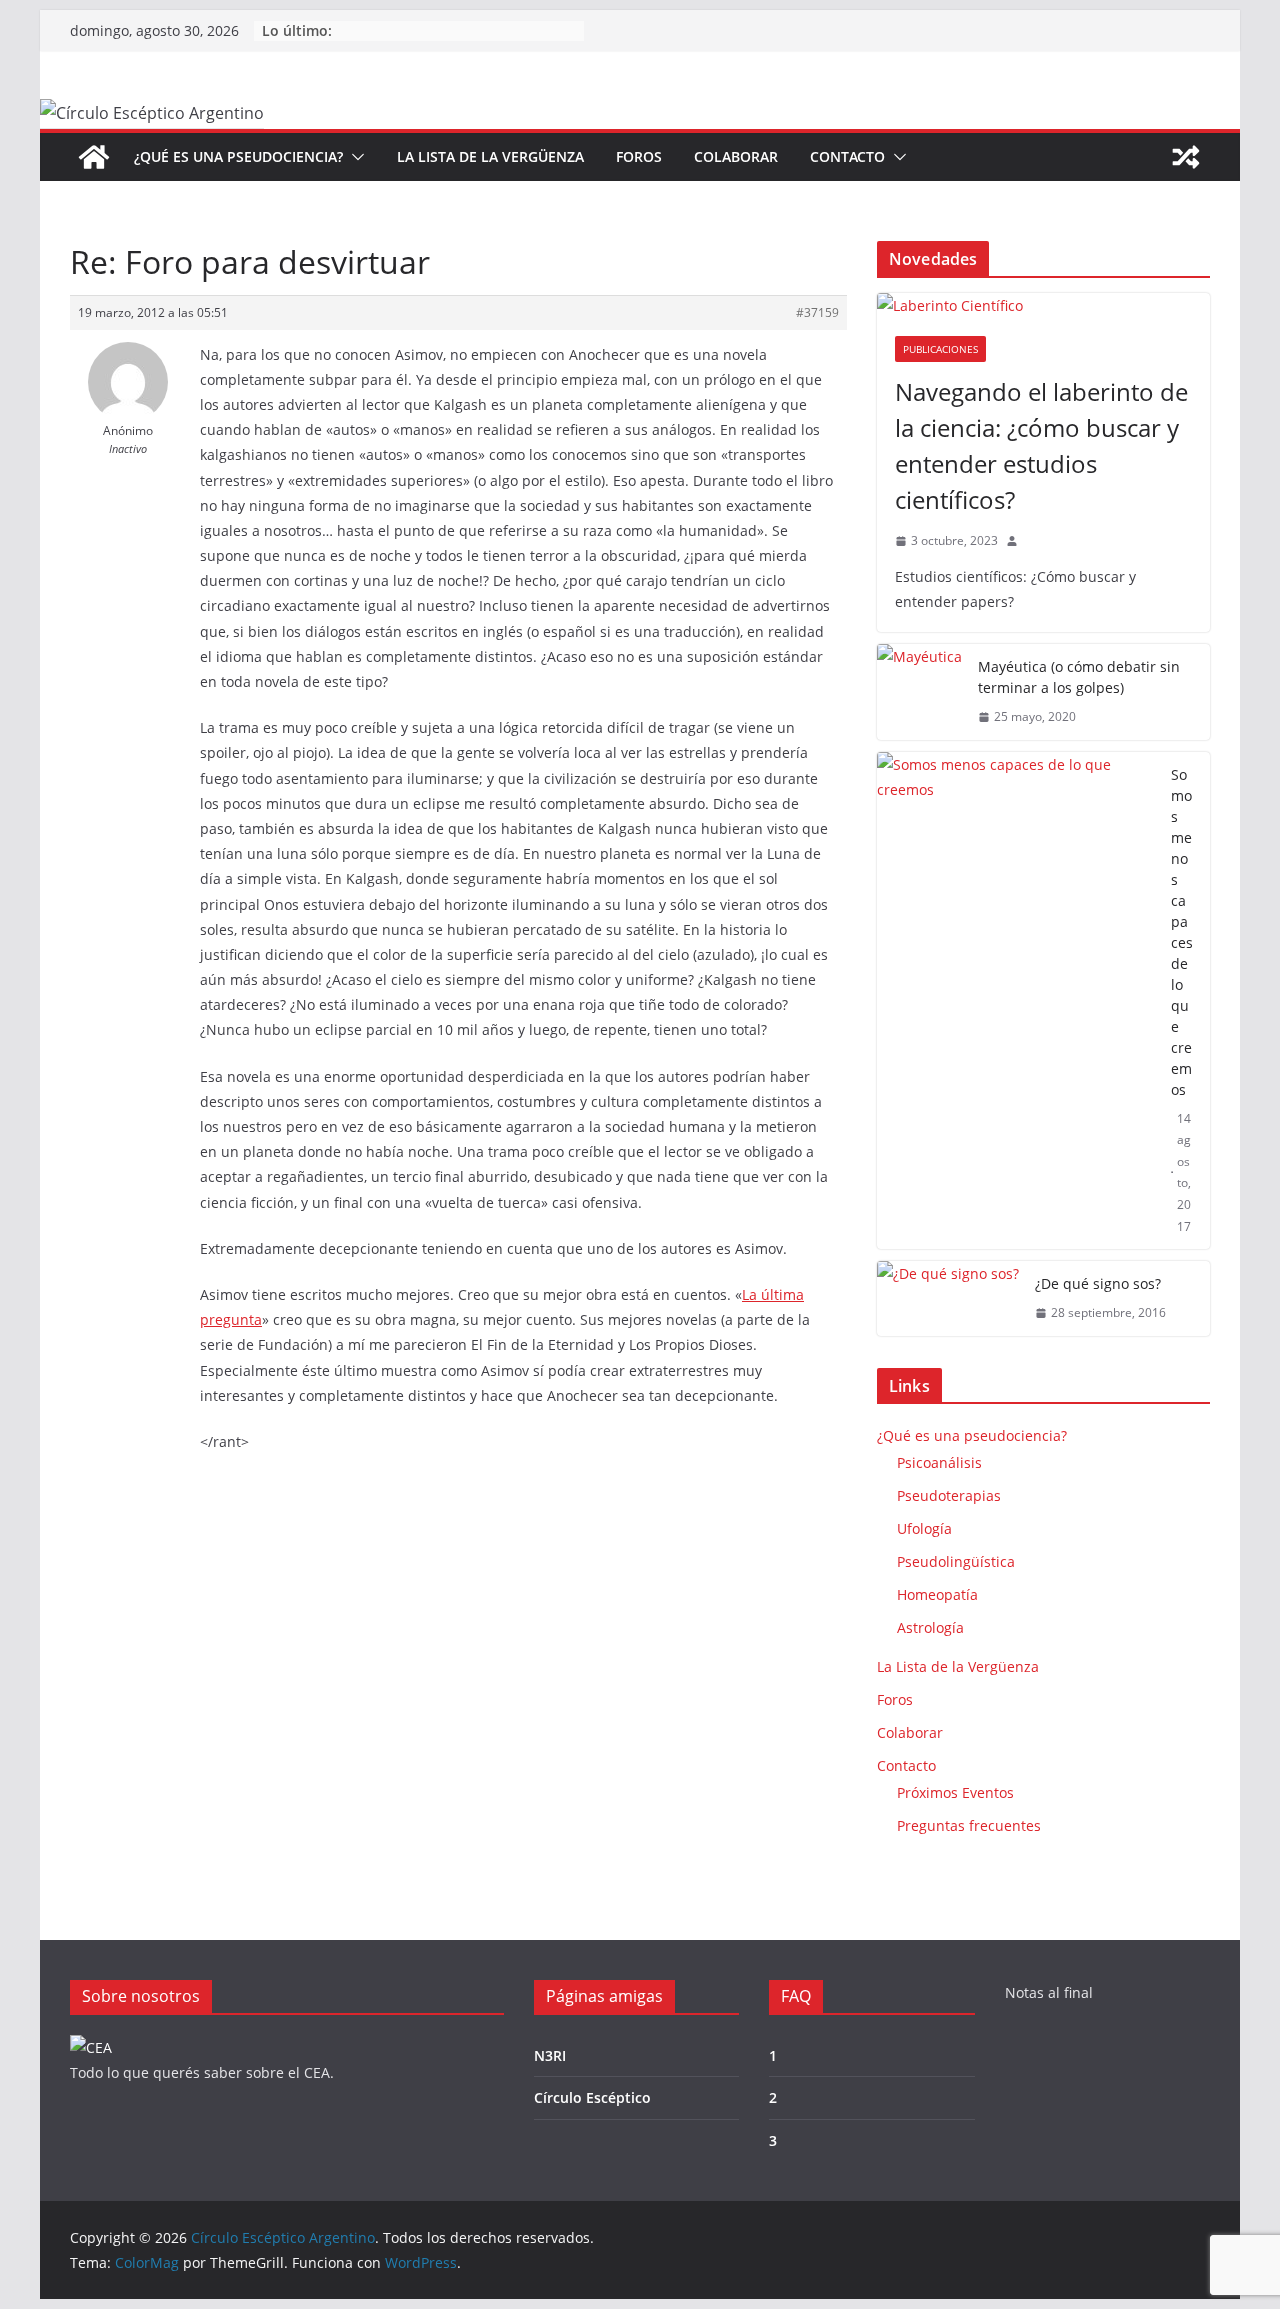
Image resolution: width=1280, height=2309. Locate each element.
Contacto (847, 156)
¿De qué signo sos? (1098, 1283)
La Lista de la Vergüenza (490, 156)
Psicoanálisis (939, 1462)
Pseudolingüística (956, 1561)
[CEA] (91, 2047)
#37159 (817, 312)
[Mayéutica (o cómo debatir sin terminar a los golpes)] (919, 692)
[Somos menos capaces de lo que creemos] (1016, 1001)
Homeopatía (937, 1594)
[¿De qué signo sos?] (948, 1298)
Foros (639, 156)
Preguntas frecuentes (969, 1825)
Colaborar (736, 156)
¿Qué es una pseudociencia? (238, 156)
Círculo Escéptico (592, 2097)
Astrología (930, 1627)
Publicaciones (940, 349)
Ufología (924, 1528)
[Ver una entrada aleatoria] (1186, 157)
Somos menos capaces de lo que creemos (1182, 932)
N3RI (550, 2055)
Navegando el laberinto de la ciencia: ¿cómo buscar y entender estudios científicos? (1041, 445)
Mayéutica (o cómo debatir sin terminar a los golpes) (1079, 677)
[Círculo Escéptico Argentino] (94, 157)
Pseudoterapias (949, 1495)
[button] (354, 157)
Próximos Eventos (955, 1792)
